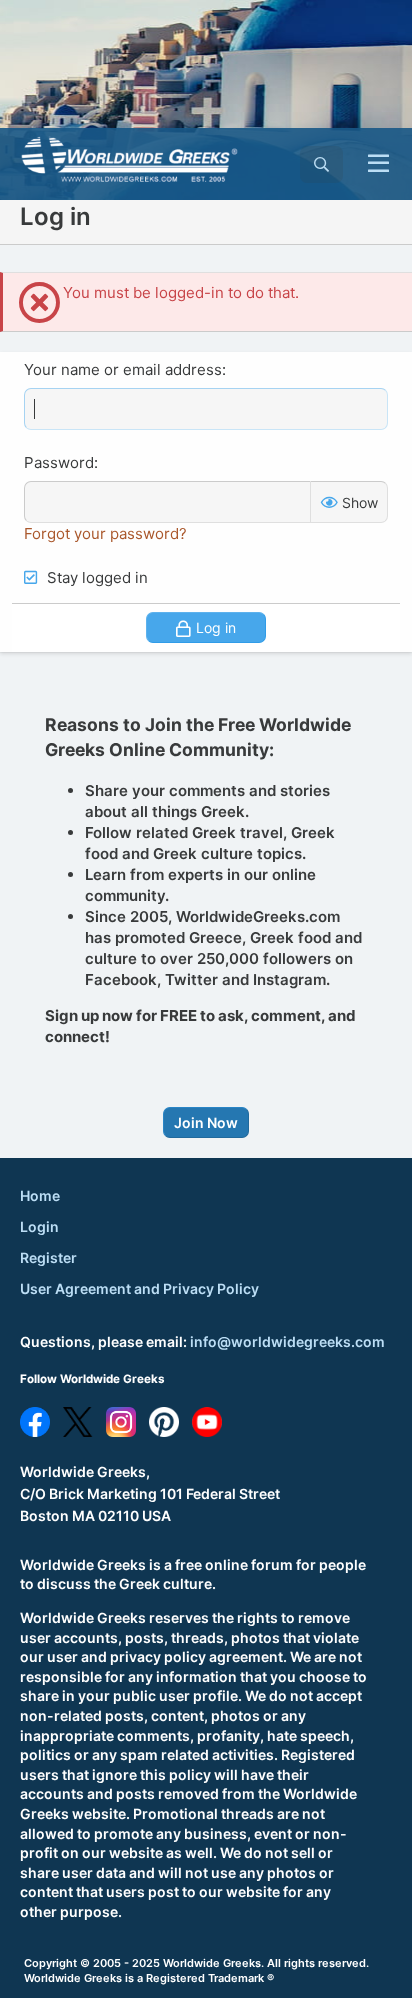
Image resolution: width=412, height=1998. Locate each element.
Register (48, 1257)
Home (40, 1195)
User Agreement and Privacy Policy (139, 1288)
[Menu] (378, 164)
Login (39, 1226)
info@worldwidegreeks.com (287, 1341)
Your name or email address (123, 369)
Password (59, 462)
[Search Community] (321, 164)
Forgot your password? (105, 533)
